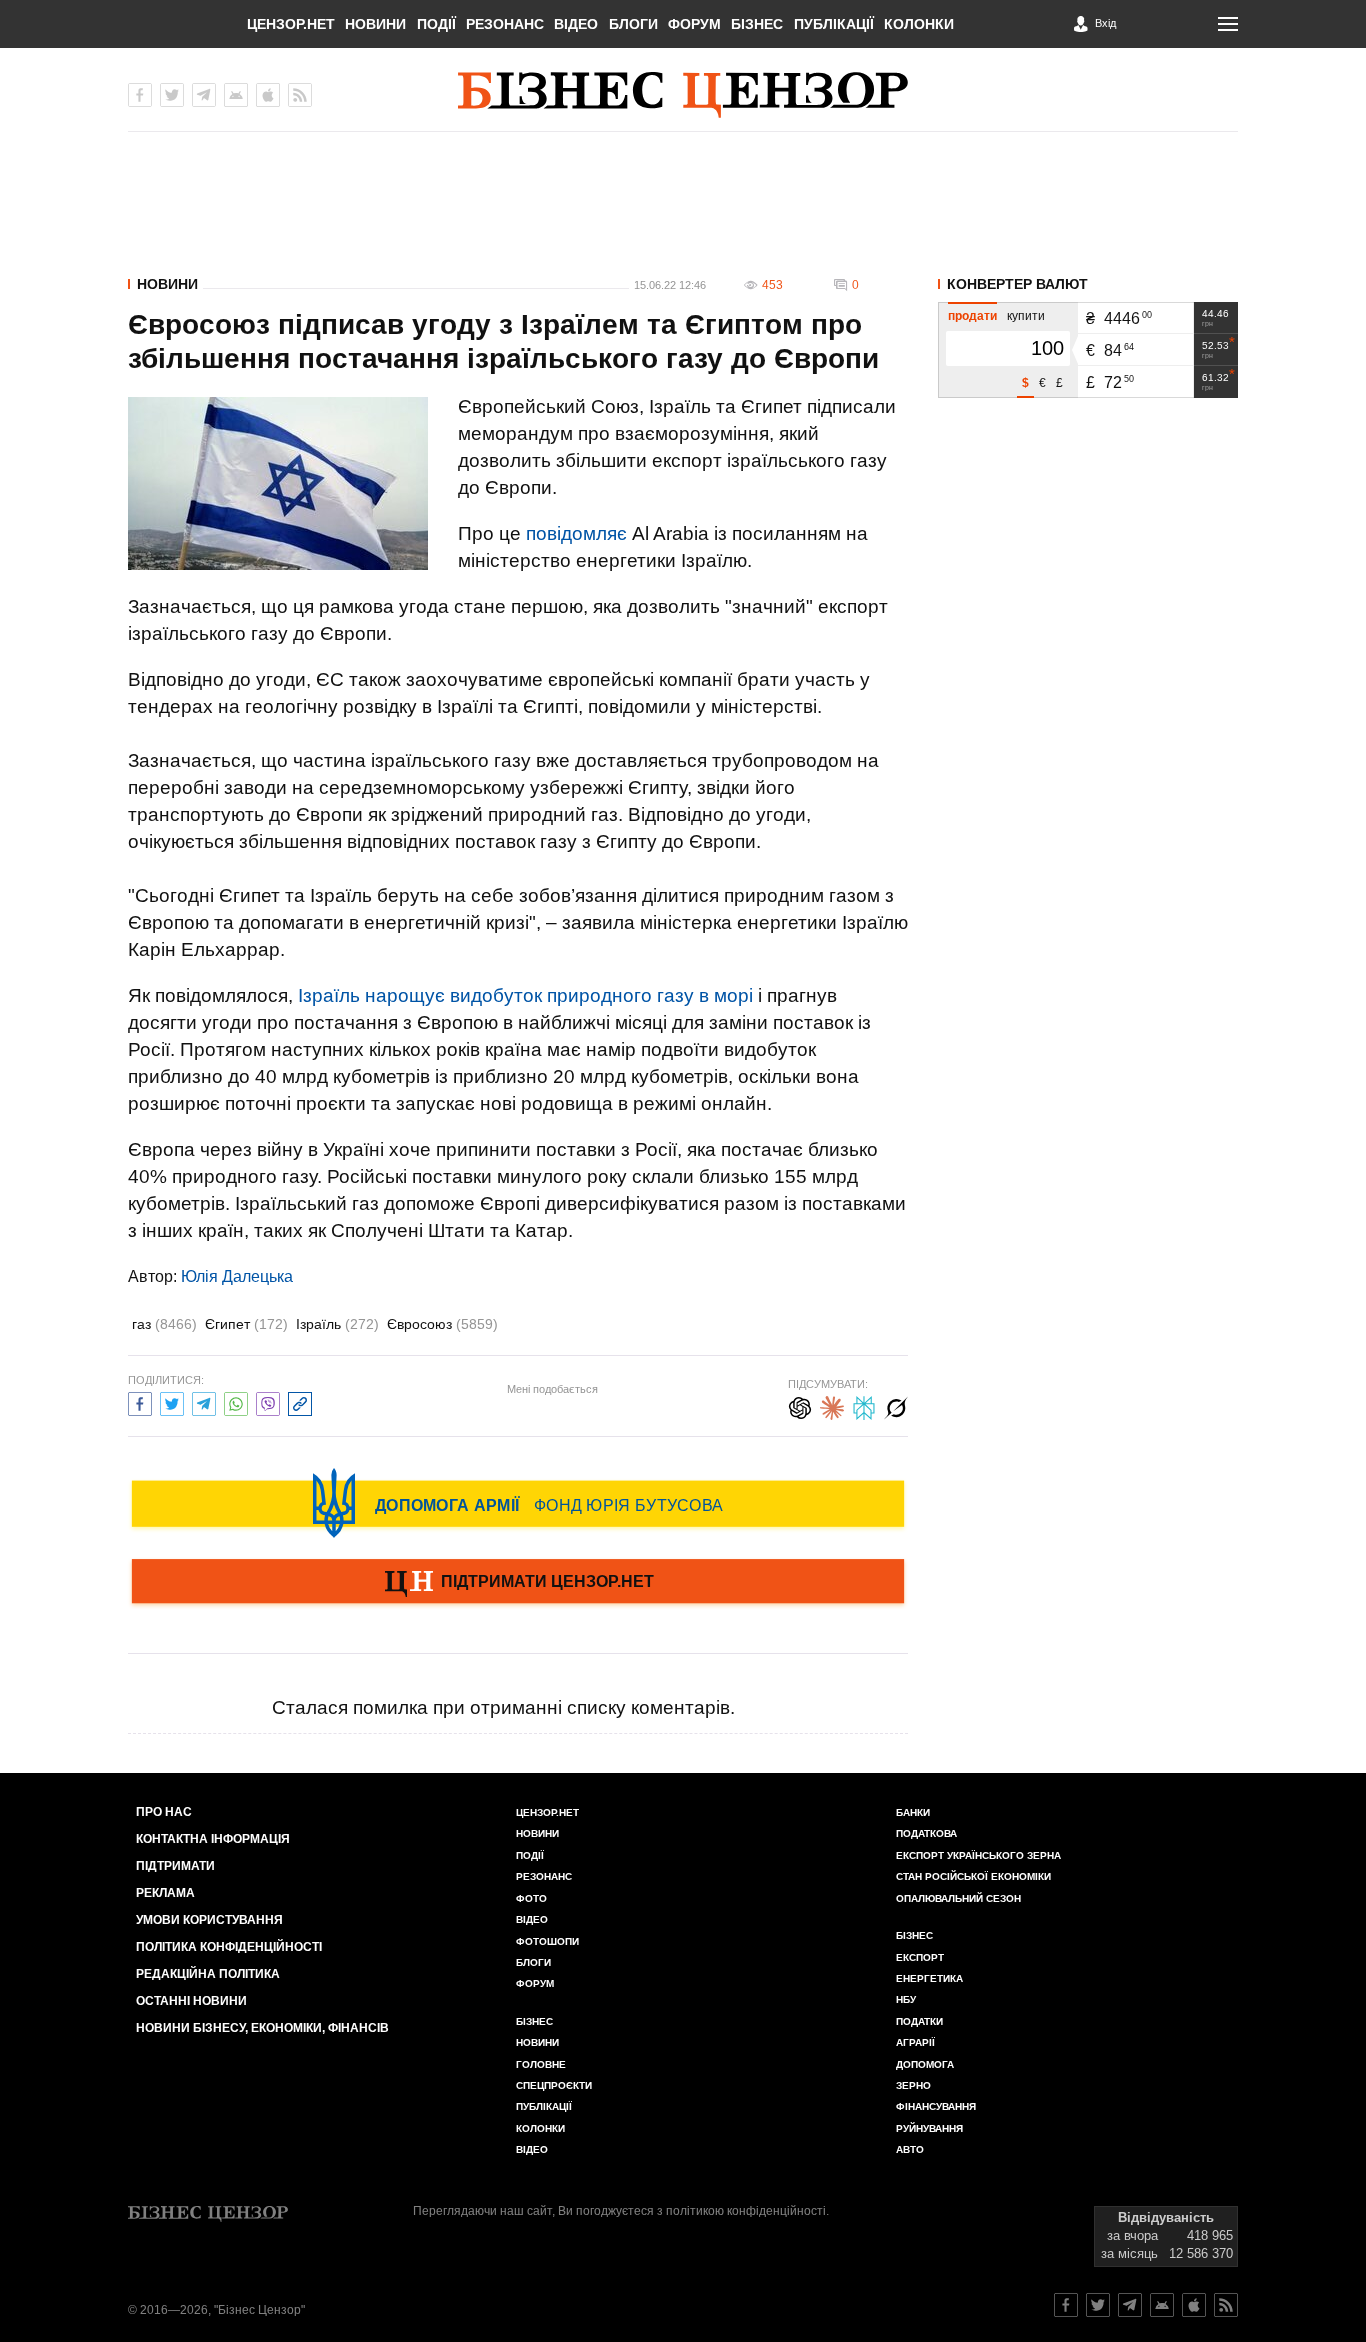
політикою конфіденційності (746, 2211)
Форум (694, 24)
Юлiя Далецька (237, 1276)
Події (436, 24)
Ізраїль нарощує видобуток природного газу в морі (525, 995)
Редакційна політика (208, 1974)
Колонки (919, 24)
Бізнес (757, 24)
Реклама (165, 1893)
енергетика (929, 1978)
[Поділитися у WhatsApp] (236, 1401)
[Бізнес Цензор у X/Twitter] (172, 95)
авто (910, 2149)
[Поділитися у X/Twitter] (172, 1401)
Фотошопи (547, 1941)
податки (919, 2021)
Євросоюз (442, 1324)
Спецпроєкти (554, 2085)
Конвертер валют (1017, 284)
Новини (375, 24)
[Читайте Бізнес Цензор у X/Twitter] (1098, 2305)
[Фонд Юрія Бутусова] (518, 1503)
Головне (541, 2064)
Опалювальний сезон (958, 1898)
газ (164, 1324)
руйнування (929, 2128)
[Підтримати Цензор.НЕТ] (518, 1583)
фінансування (936, 2106)
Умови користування (209, 1920)
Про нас (164, 1812)
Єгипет (246, 1324)
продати (972, 316)
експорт (920, 1957)
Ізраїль (337, 1324)
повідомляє (576, 533)
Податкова (926, 1833)
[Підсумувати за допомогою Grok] (896, 1405)
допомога (925, 2064)
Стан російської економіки (973, 1876)
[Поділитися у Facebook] (140, 1401)
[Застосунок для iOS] (268, 95)
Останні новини (191, 2001)
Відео (576, 24)
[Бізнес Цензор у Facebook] (140, 95)
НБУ (906, 1999)
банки (913, 1812)
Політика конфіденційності (229, 1947)
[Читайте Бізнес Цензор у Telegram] (1130, 2305)
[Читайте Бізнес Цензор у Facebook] (1066, 2305)
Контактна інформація (213, 1839)
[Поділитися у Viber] (268, 1401)
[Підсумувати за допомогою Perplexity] (864, 1405)
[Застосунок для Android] (236, 95)
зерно (913, 2085)
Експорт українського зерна (978, 1855)
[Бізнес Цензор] (683, 95)
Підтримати (175, 1866)
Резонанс (505, 24)
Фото (531, 1898)
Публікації (834, 24)
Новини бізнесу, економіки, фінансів (262, 2028)
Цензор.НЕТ (291, 24)
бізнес (914, 1935)
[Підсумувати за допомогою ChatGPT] (800, 1405)
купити (1026, 316)
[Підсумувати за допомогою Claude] (832, 1405)
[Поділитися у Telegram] (204, 1401)
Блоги (633, 24)
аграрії (915, 2042)
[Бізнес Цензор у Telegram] (204, 95)
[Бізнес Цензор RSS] (300, 95)
